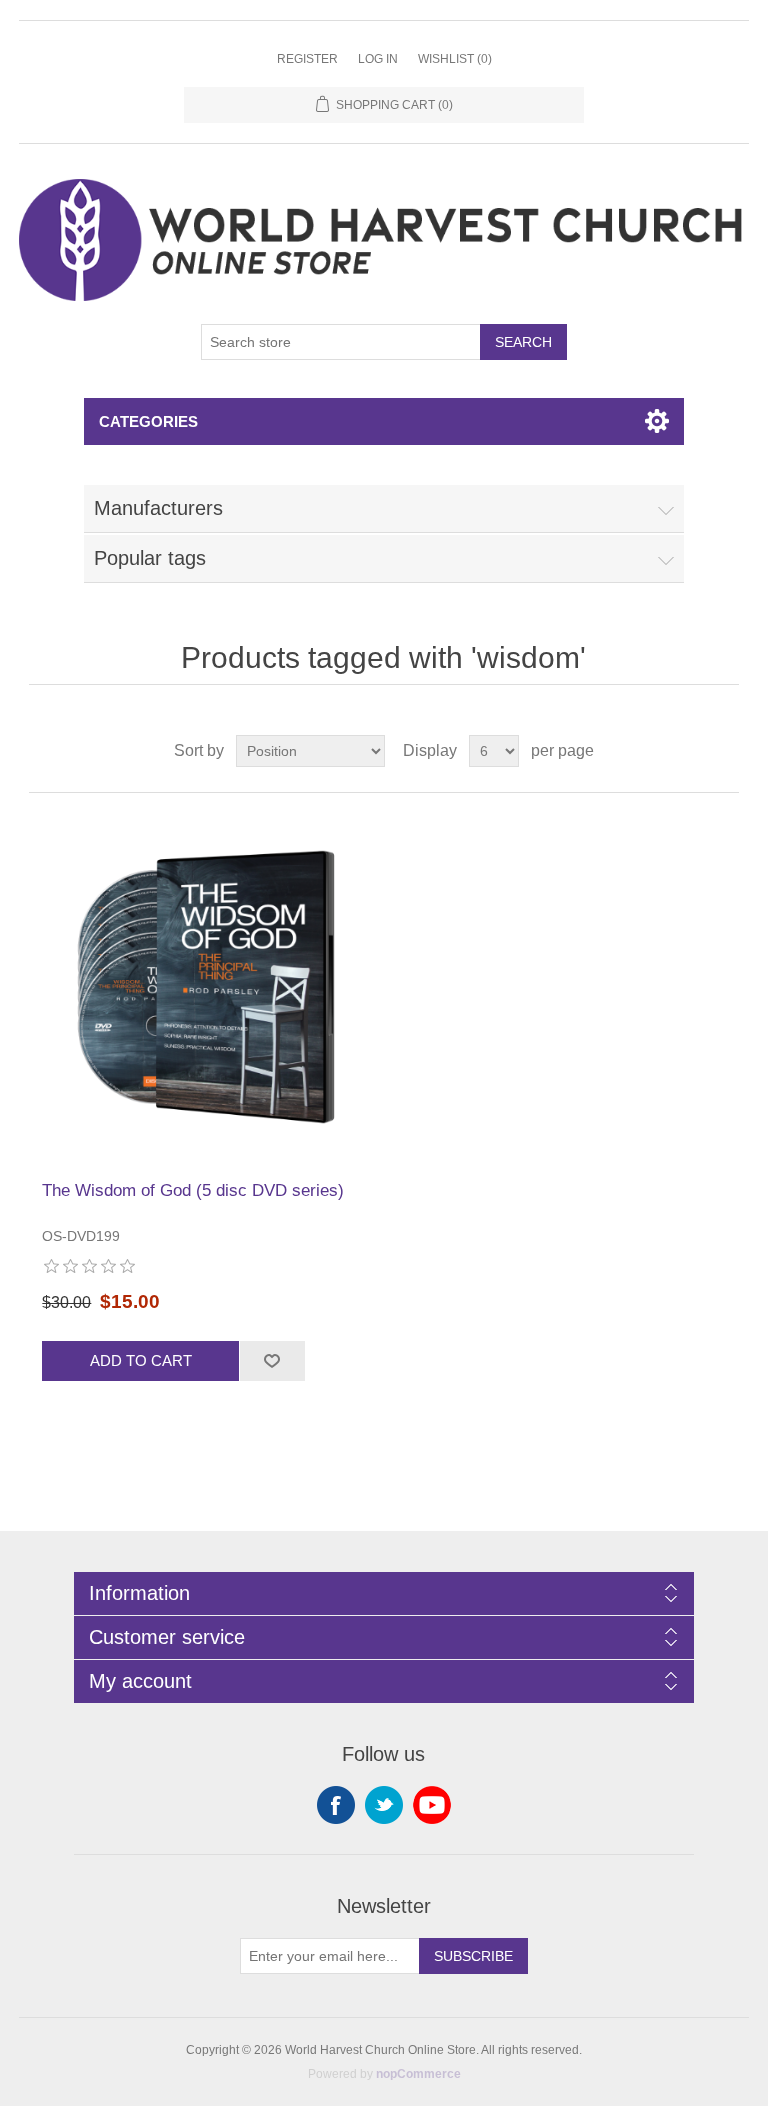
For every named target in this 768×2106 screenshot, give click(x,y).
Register (307, 59)
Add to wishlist (272, 1361)
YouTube (432, 1805)
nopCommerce (418, 2074)
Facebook (336, 1805)
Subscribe (473, 1956)
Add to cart (141, 1360)
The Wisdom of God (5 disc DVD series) (193, 1190)
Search (523, 342)
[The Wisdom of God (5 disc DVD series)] (206, 987)
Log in (378, 59)
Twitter (384, 1805)
